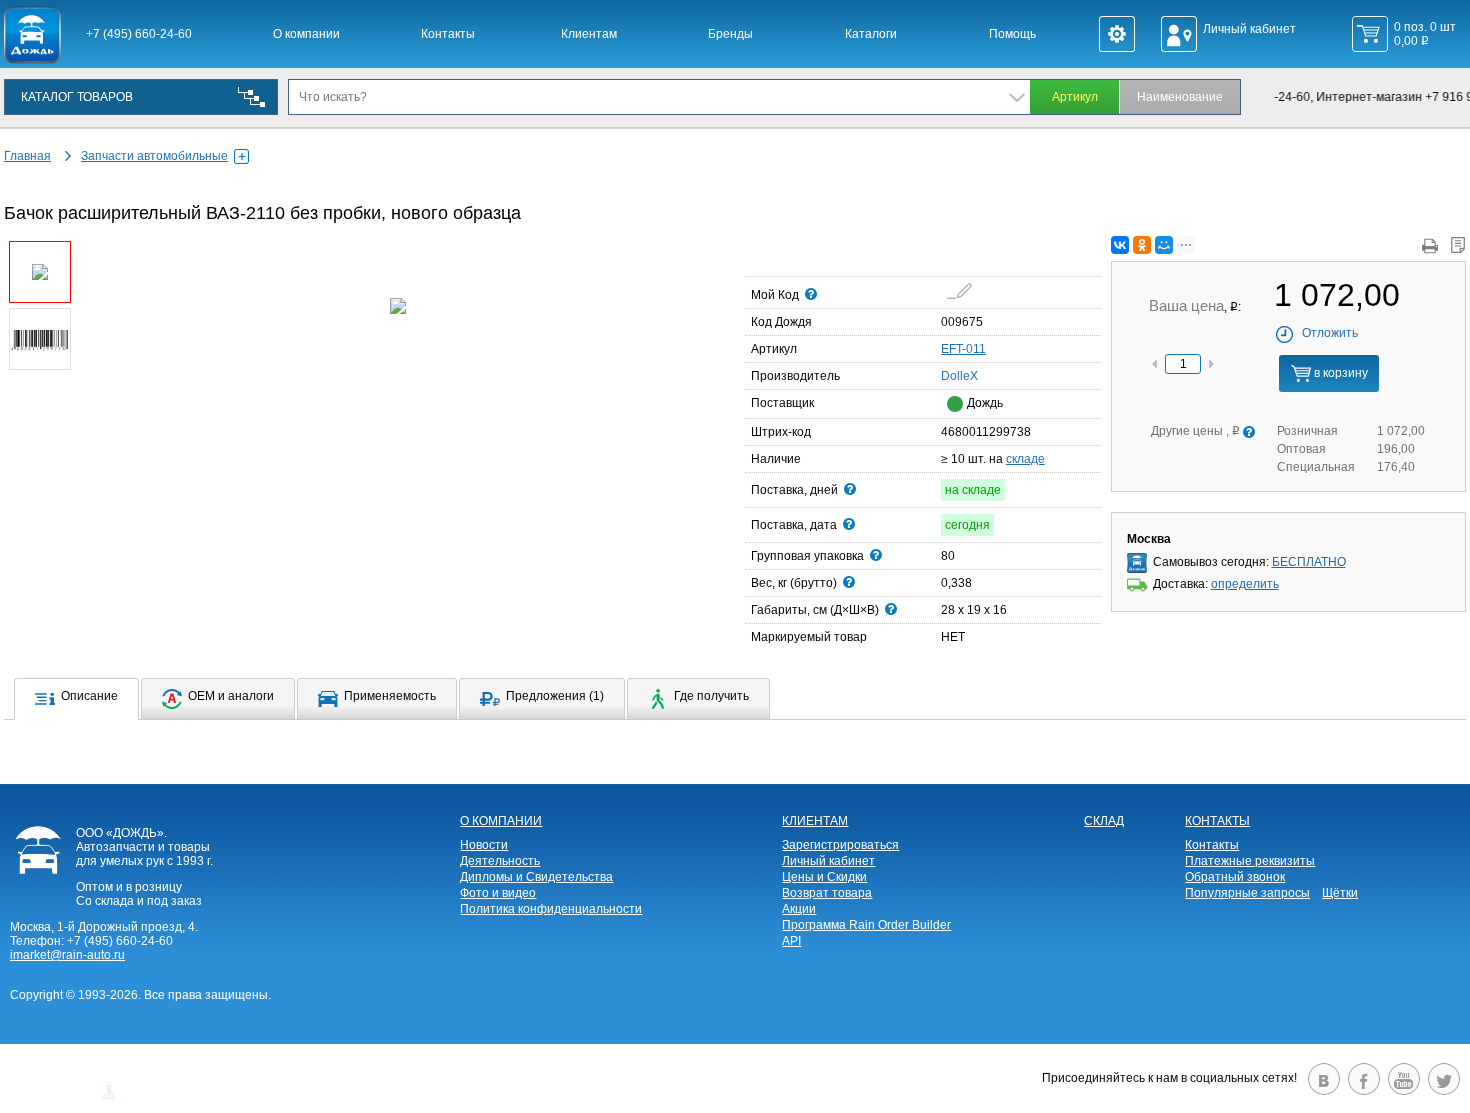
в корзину (1339, 373)
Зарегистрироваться (840, 845)
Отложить (1330, 333)
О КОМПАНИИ (501, 821)
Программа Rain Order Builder (866, 925)
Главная (27, 156)
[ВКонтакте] (1120, 245)
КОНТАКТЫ (1217, 821)
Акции (799, 909)
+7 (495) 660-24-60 (139, 34)
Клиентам (589, 34)
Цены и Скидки (824, 877)
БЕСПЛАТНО (1309, 562)
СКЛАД (1104, 821)
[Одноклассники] (1142, 245)
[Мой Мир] (1164, 245)
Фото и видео (498, 893)
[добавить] (959, 291)
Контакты (448, 34)
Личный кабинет (828, 861)
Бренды (730, 34)
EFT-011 (963, 349)
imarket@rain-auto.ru (67, 955)
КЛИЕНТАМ (815, 821)
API (791, 941)
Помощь (1012, 34)
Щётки (1340, 893)
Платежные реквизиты (1250, 861)
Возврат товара (827, 893)
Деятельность (500, 861)
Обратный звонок (1235, 877)
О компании (306, 34)
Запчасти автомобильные (154, 156)
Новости (484, 845)
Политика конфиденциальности (551, 909)
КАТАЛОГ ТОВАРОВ (77, 97)
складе (1025, 459)
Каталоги (871, 34)
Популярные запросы (1247, 893)
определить (1245, 584)
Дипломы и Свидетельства (536, 877)
